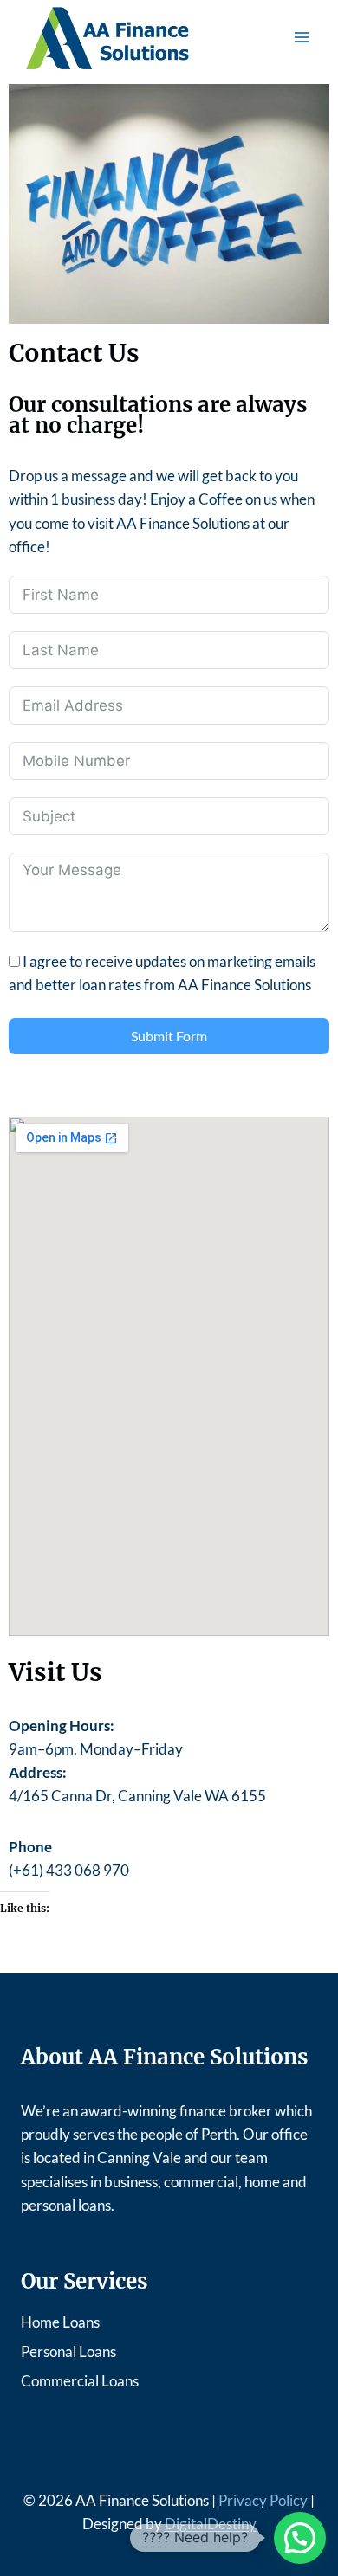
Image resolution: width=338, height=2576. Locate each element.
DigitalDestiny (211, 2524)
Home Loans (60, 2322)
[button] (300, 2538)
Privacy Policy (263, 2500)
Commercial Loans (80, 2381)
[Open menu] (301, 38)
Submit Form (169, 1036)
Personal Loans (68, 2351)
